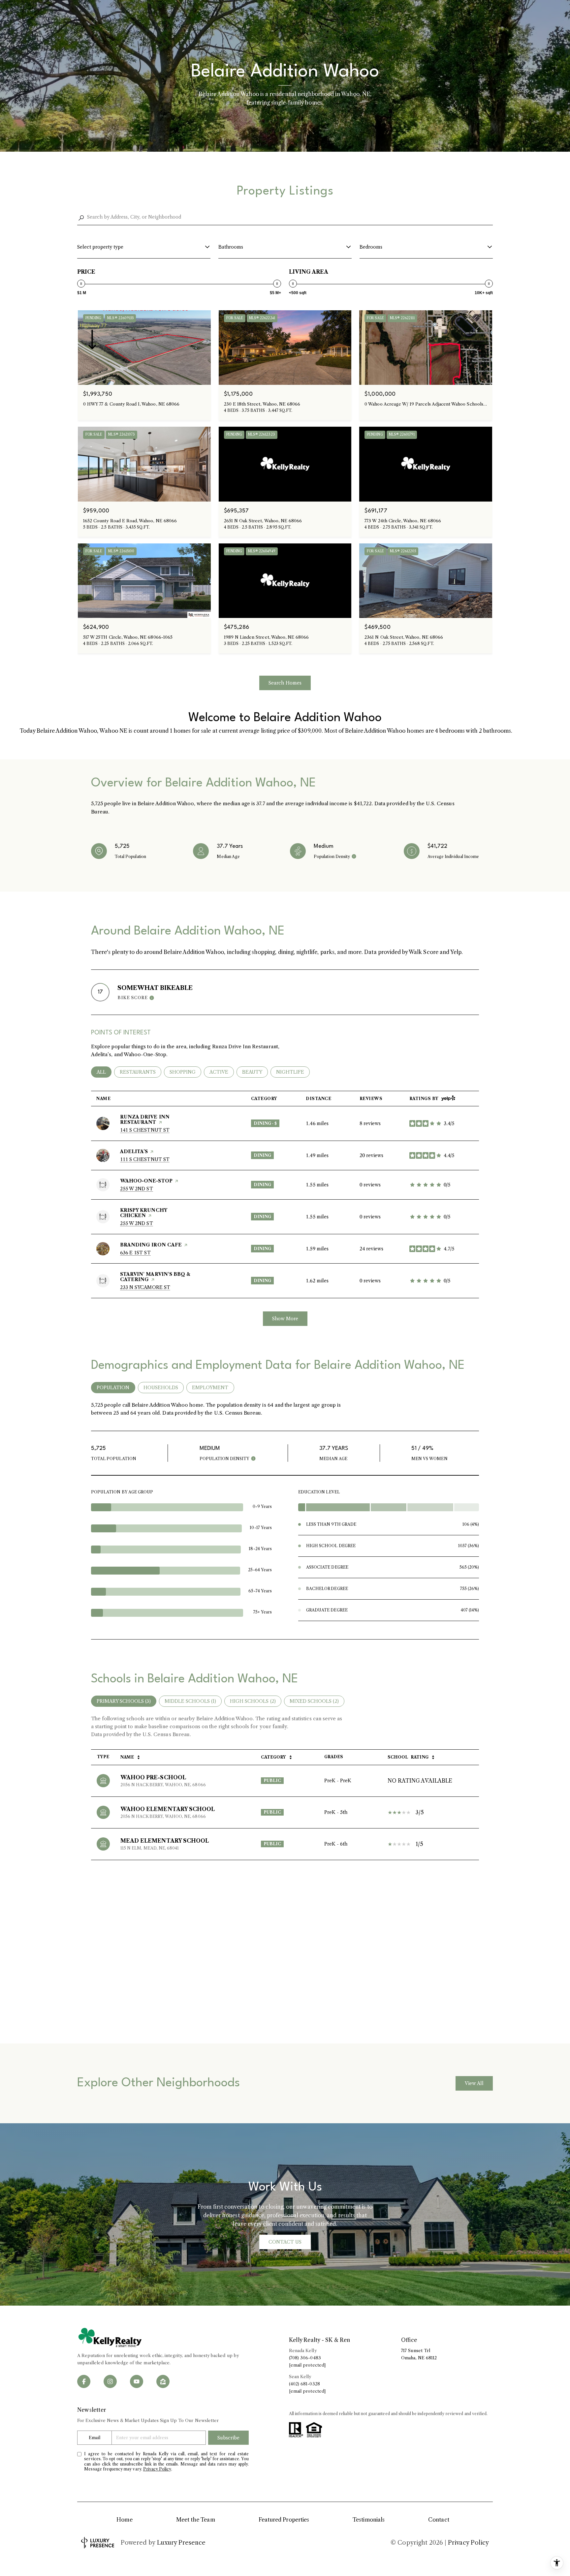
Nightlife (293, 1072)
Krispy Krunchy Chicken (143, 1213)
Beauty (255, 1072)
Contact (439, 2520)
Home (124, 2520)
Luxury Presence (181, 2543)
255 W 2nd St (137, 1189)
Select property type (100, 247)
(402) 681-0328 (304, 2384)
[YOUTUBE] (137, 2381)
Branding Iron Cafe (151, 1245)
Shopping (185, 1072)
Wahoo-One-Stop (146, 1181)
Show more (285, 1319)
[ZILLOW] (163, 2381)
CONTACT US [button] (285, 2242)
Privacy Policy (157, 2469)
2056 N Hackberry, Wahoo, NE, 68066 (163, 1785)
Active (222, 1072)
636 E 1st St (135, 1253)
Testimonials (369, 2520)
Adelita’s (134, 1151)
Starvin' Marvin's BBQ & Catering (155, 1277)
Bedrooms (371, 247)
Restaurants (141, 1072)
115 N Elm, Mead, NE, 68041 (150, 1848)
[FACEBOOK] (84, 2381)
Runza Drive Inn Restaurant (145, 1119)
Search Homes (285, 683)
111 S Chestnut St (145, 1159)
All (104, 1072)
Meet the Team (196, 2520)
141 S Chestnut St (145, 1130)
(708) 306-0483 (305, 2358)
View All (474, 2083)
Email (94, 2438)
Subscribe (228, 2438)
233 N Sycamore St (145, 1287)
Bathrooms (231, 247)
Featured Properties (284, 2520)
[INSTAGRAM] (110, 2381)
